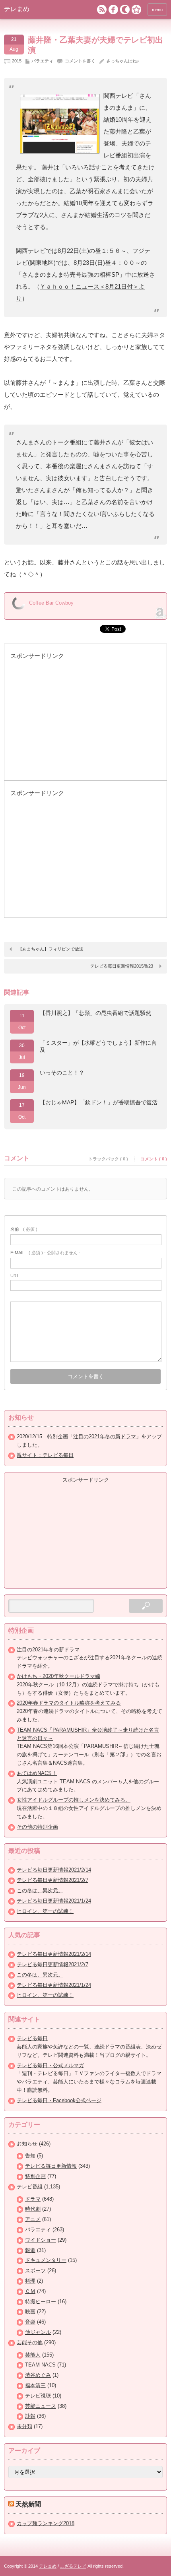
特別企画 (35, 2176)
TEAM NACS (40, 2365)
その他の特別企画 (37, 1827)
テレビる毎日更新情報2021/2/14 (54, 1870)
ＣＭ (30, 2291)
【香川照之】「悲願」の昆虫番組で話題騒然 (95, 1013)
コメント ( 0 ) (154, 1159)
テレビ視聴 (38, 2396)
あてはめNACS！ (37, 1773)
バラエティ (42, 61)
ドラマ (33, 2199)
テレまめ (17, 9)
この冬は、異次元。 (40, 1890)
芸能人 (33, 2355)
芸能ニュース (41, 2406)
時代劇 (33, 2209)
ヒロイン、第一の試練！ (45, 1911)
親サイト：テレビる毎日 (45, 1455)
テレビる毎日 (32, 2038)
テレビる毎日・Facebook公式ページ (59, 2100)
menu (157, 10)
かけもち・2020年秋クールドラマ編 (58, 1676)
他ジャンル (38, 2332)
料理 (30, 2281)
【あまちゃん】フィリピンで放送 (51, 949)
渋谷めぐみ (38, 2375)
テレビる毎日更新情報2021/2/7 (52, 1880)
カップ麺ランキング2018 (46, 2523)
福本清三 (35, 2385)
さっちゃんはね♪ (123, 61)
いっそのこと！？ (62, 1073)
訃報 (30, 2416)
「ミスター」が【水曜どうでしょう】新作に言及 (98, 1046)
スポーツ (35, 2270)
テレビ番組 (30, 2187)
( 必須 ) (24, 1229)
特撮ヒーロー (41, 2302)
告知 (30, 2156)
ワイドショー (41, 2240)
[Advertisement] (70, 724)
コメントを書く (80, 61)
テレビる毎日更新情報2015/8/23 (122, 966)
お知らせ (27, 2144)
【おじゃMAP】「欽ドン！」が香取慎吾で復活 (99, 1102)
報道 (30, 2250)
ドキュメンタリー (46, 2260)
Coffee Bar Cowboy (51, 603)
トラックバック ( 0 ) (108, 1159)
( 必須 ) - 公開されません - (45, 1253)
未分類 (24, 2426)
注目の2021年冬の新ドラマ (105, 1436)
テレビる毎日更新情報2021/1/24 (54, 1901)
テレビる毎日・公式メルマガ (50, 2065)
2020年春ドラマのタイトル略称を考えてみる (69, 1703)
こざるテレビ (73, 2566)
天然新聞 (28, 2504)
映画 (30, 2311)
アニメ (33, 2219)
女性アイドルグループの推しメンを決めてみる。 (74, 1800)
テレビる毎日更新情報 (51, 2166)
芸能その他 (30, 2342)
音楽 (30, 2322)
